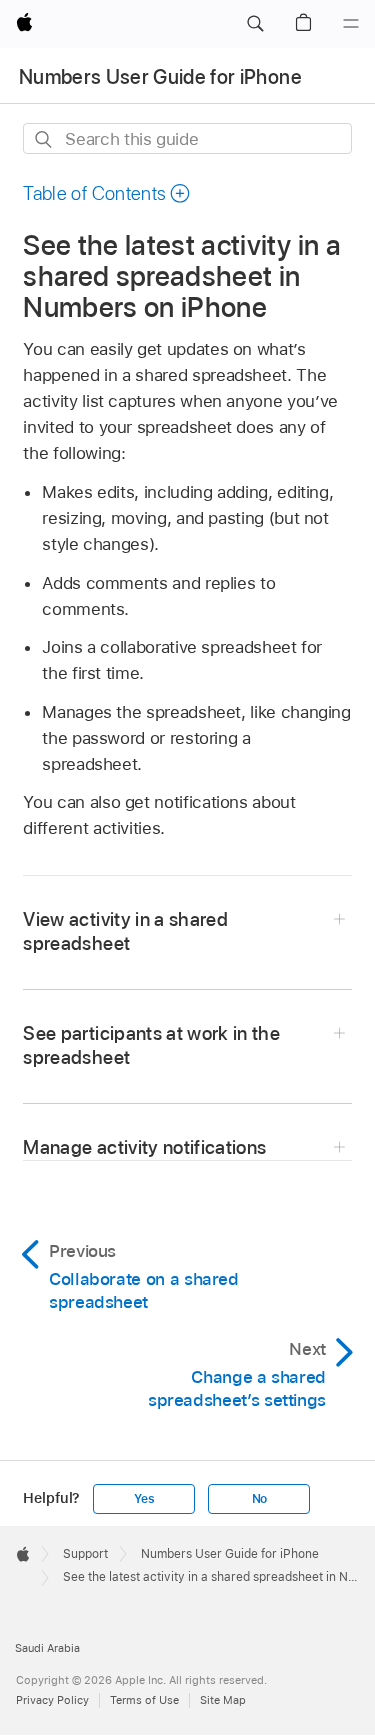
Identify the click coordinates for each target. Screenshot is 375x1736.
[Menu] (351, 24)
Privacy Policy (52, 1700)
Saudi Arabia (47, 1648)
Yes (144, 1499)
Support (85, 1554)
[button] (255, 24)
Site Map (223, 1700)
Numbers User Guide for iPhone (160, 77)
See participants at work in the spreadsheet (151, 1045)
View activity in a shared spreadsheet (125, 931)
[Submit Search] (44, 139)
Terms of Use (144, 1700)
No (260, 1499)
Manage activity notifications (144, 1147)
